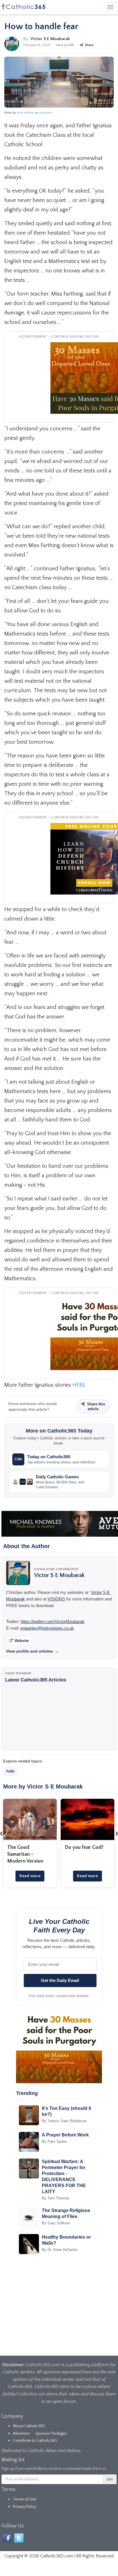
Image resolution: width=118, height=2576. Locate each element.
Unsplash (45, 113)
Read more (30, 1876)
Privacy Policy (24, 2507)
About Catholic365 (29, 2426)
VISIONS (56, 1599)
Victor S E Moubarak (50, 39)
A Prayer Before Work (65, 2135)
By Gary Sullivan (56, 2223)
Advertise (21, 2433)
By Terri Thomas (56, 2198)
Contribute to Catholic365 (35, 2441)
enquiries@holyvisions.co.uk (47, 1628)
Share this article (96, 1406)
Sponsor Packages (51, 2433)
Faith (10, 1771)
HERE (79, 1385)
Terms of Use (25, 2499)
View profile (65, 45)
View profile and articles (32, 1651)
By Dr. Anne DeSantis (60, 2250)
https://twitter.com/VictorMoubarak (53, 1622)
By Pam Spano (54, 2141)
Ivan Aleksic (25, 113)
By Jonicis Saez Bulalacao (64, 2121)
